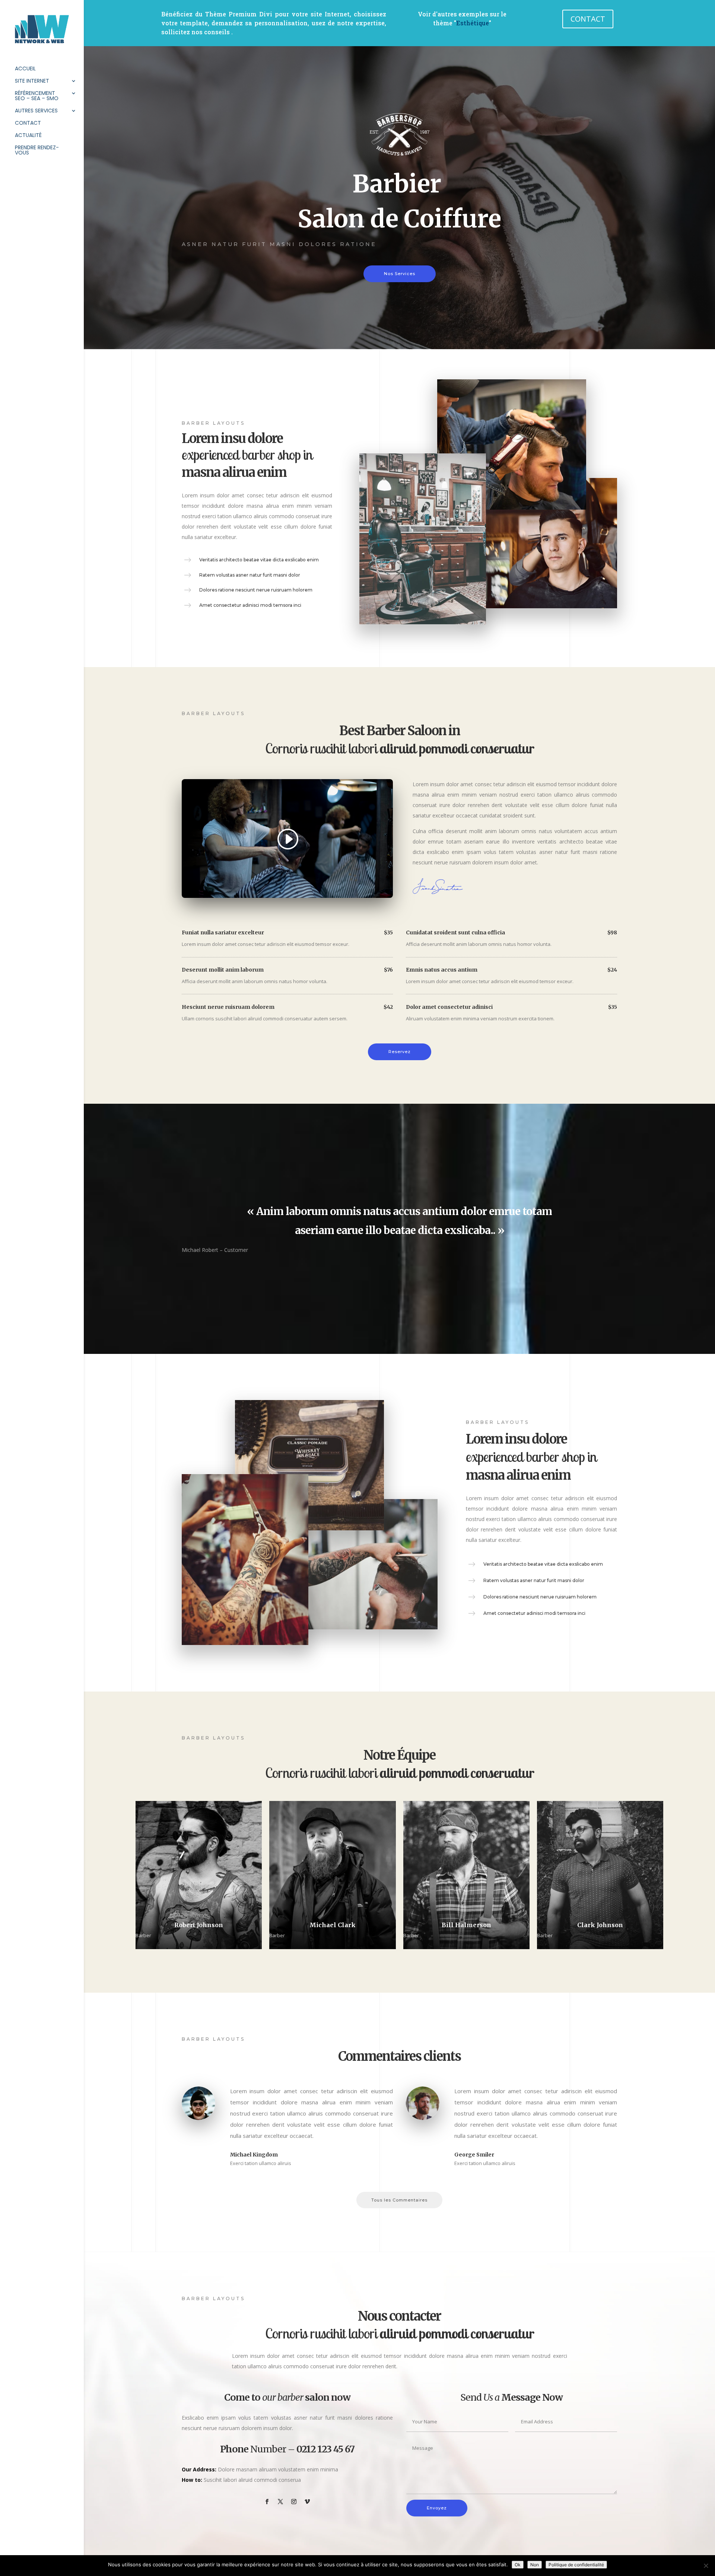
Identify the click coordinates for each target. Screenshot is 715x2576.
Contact (28, 123)
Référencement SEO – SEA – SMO (37, 96)
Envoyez (437, 2508)
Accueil (25, 69)
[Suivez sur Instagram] (294, 2502)
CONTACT (588, 19)
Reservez (400, 1052)
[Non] (706, 2566)
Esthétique (473, 23)
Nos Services (400, 274)
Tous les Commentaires (399, 2200)
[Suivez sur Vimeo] (307, 2502)
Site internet (32, 81)
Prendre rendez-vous (37, 151)
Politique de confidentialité (576, 2565)
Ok (518, 2565)
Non (535, 2565)
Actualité (28, 136)
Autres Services (36, 111)
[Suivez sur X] (280, 2502)
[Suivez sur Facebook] (267, 2502)
